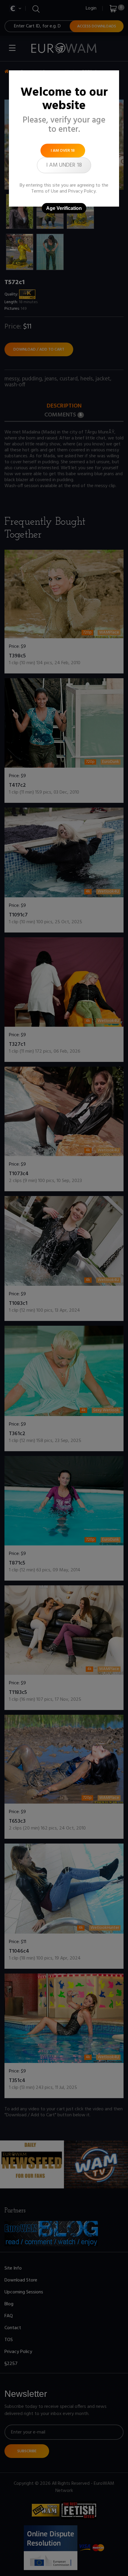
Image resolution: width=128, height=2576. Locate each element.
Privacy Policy (82, 191)
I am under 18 (64, 165)
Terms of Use (45, 191)
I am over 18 (63, 151)
